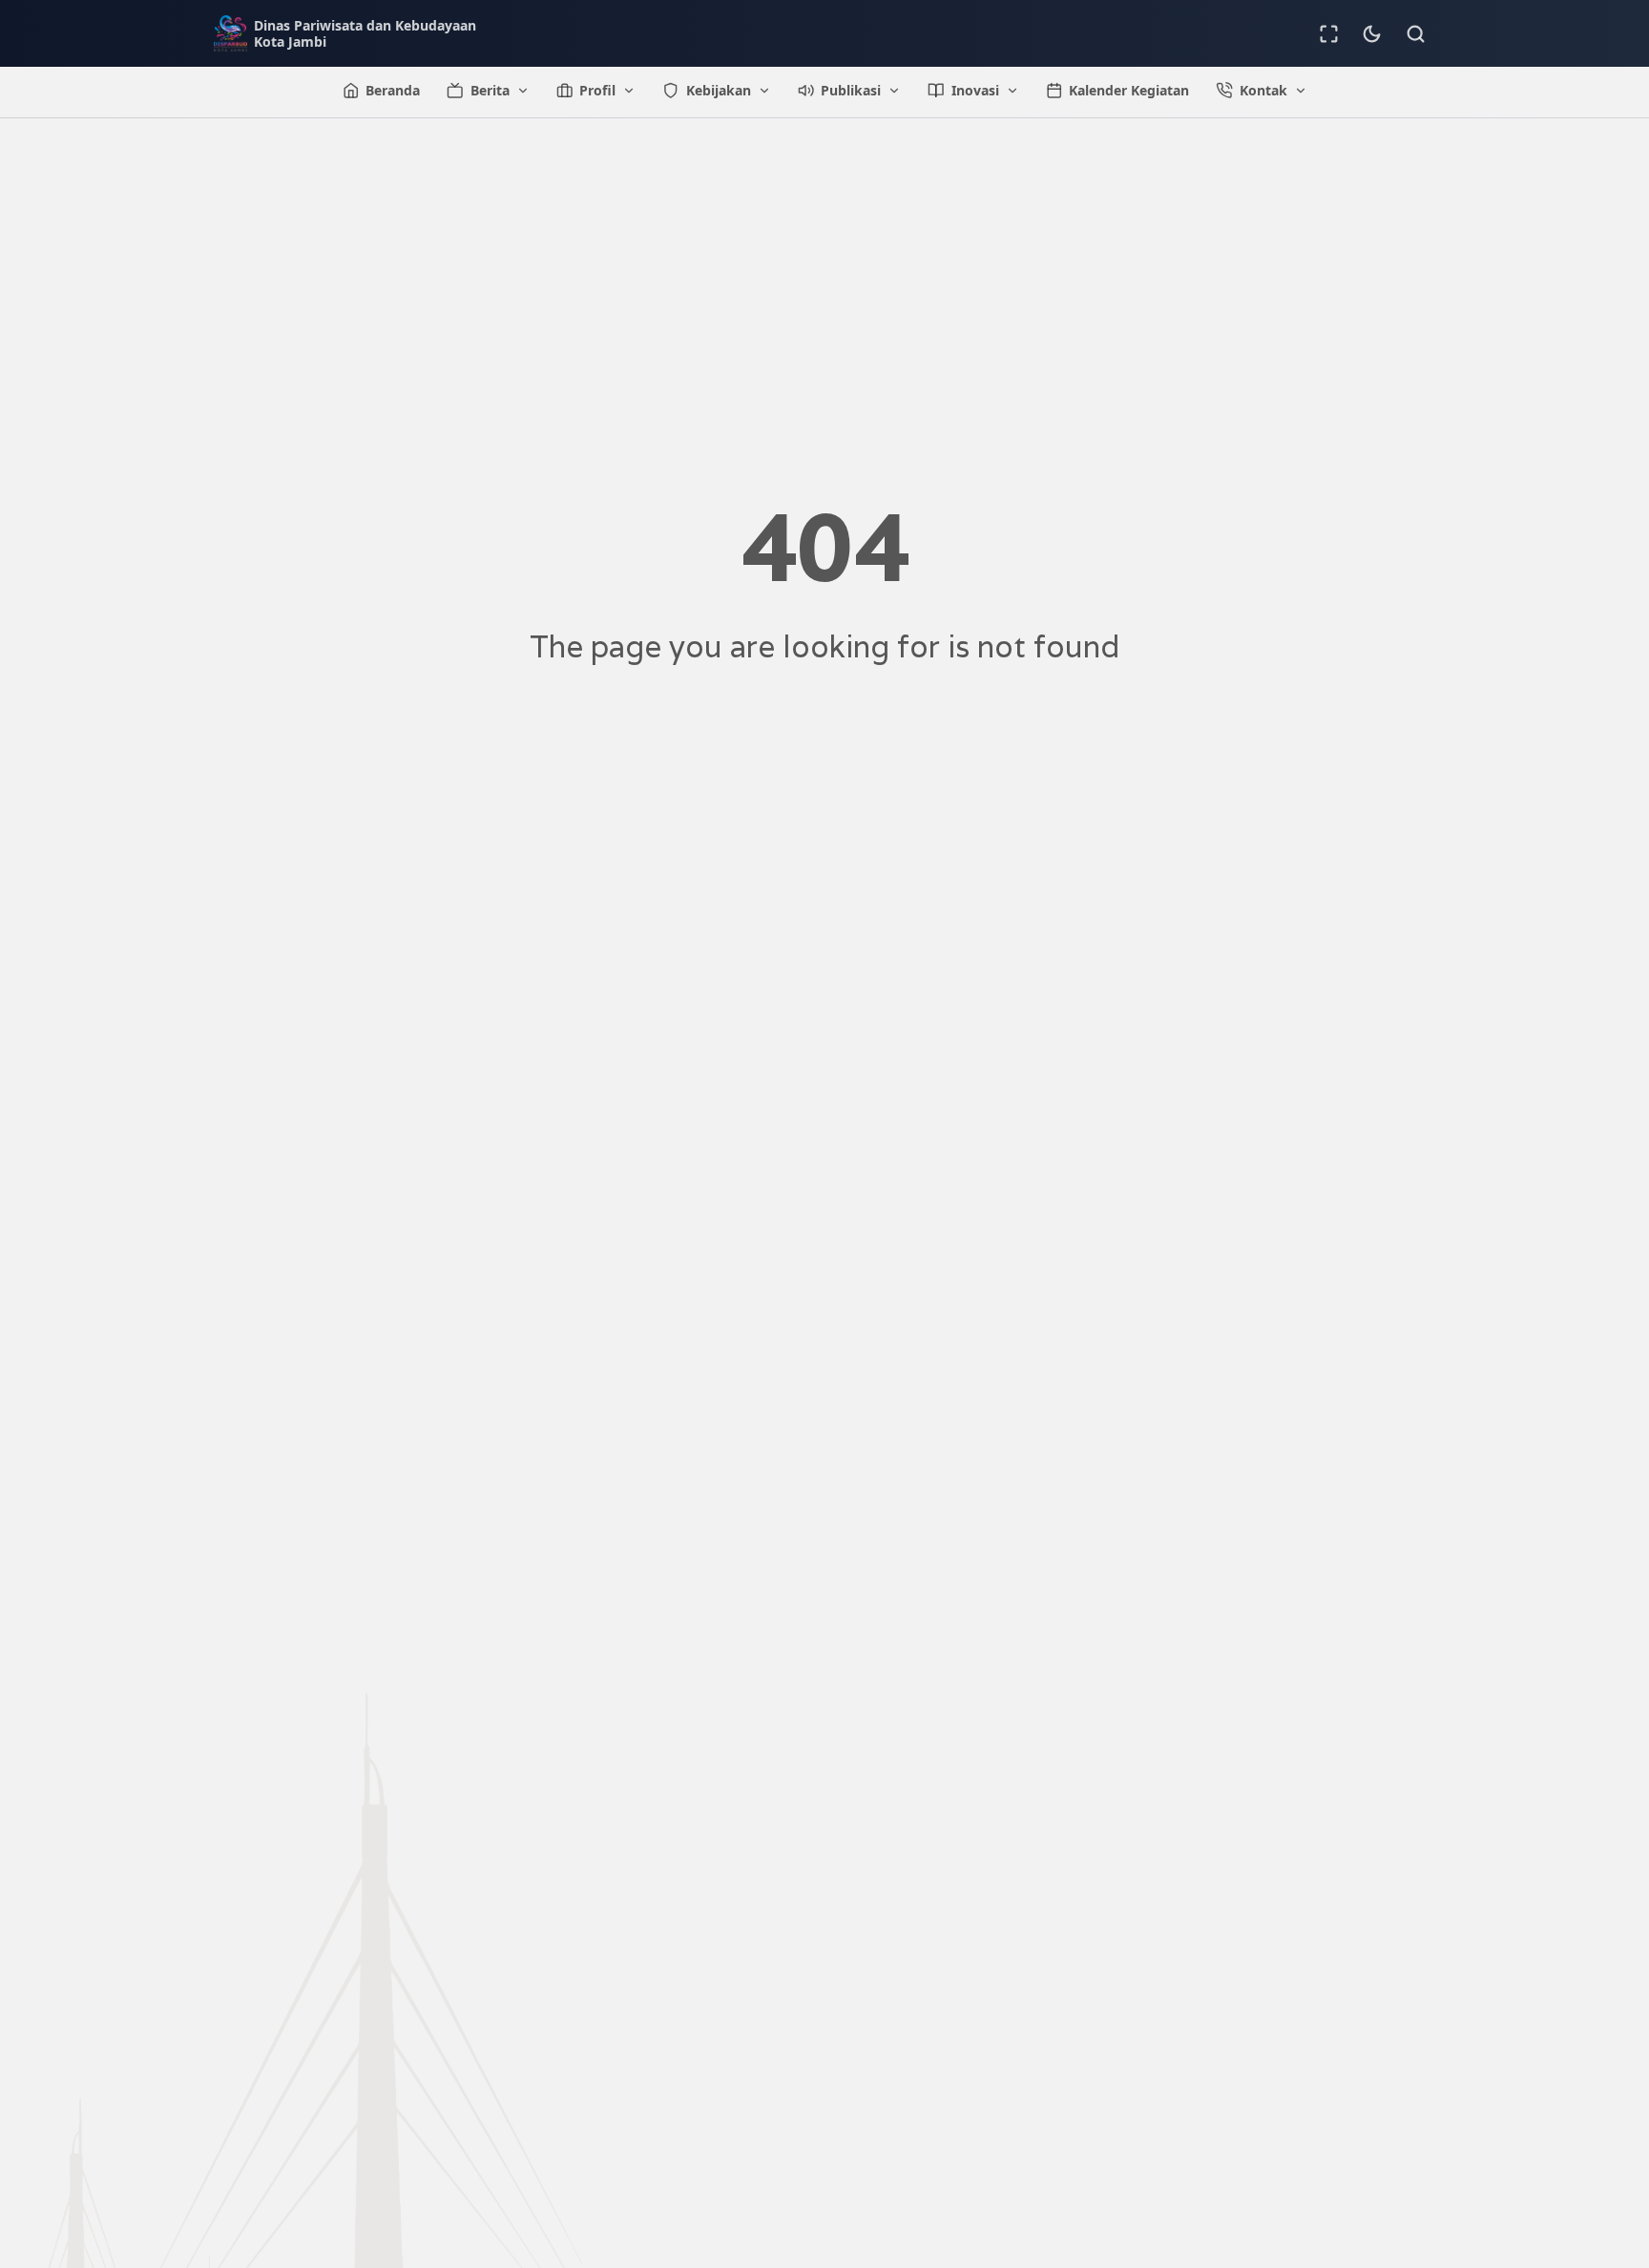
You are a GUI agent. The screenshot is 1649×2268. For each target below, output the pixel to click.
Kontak (1263, 90)
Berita (490, 90)
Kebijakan (719, 90)
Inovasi (975, 90)
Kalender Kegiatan (1129, 90)
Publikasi (851, 90)
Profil (597, 90)
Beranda (393, 90)
